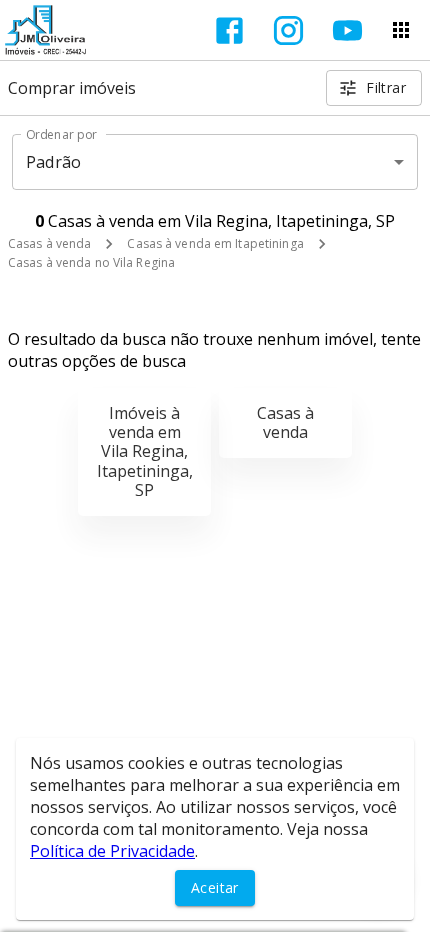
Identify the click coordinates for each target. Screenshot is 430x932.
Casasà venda (285, 422)
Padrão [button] (53, 162)
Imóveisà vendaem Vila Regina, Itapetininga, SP (145, 451)
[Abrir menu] (401, 30)
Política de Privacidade (112, 851)
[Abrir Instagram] (288, 30)
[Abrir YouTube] (347, 30)
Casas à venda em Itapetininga (215, 243)
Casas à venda (49, 243)
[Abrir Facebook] (229, 30)
